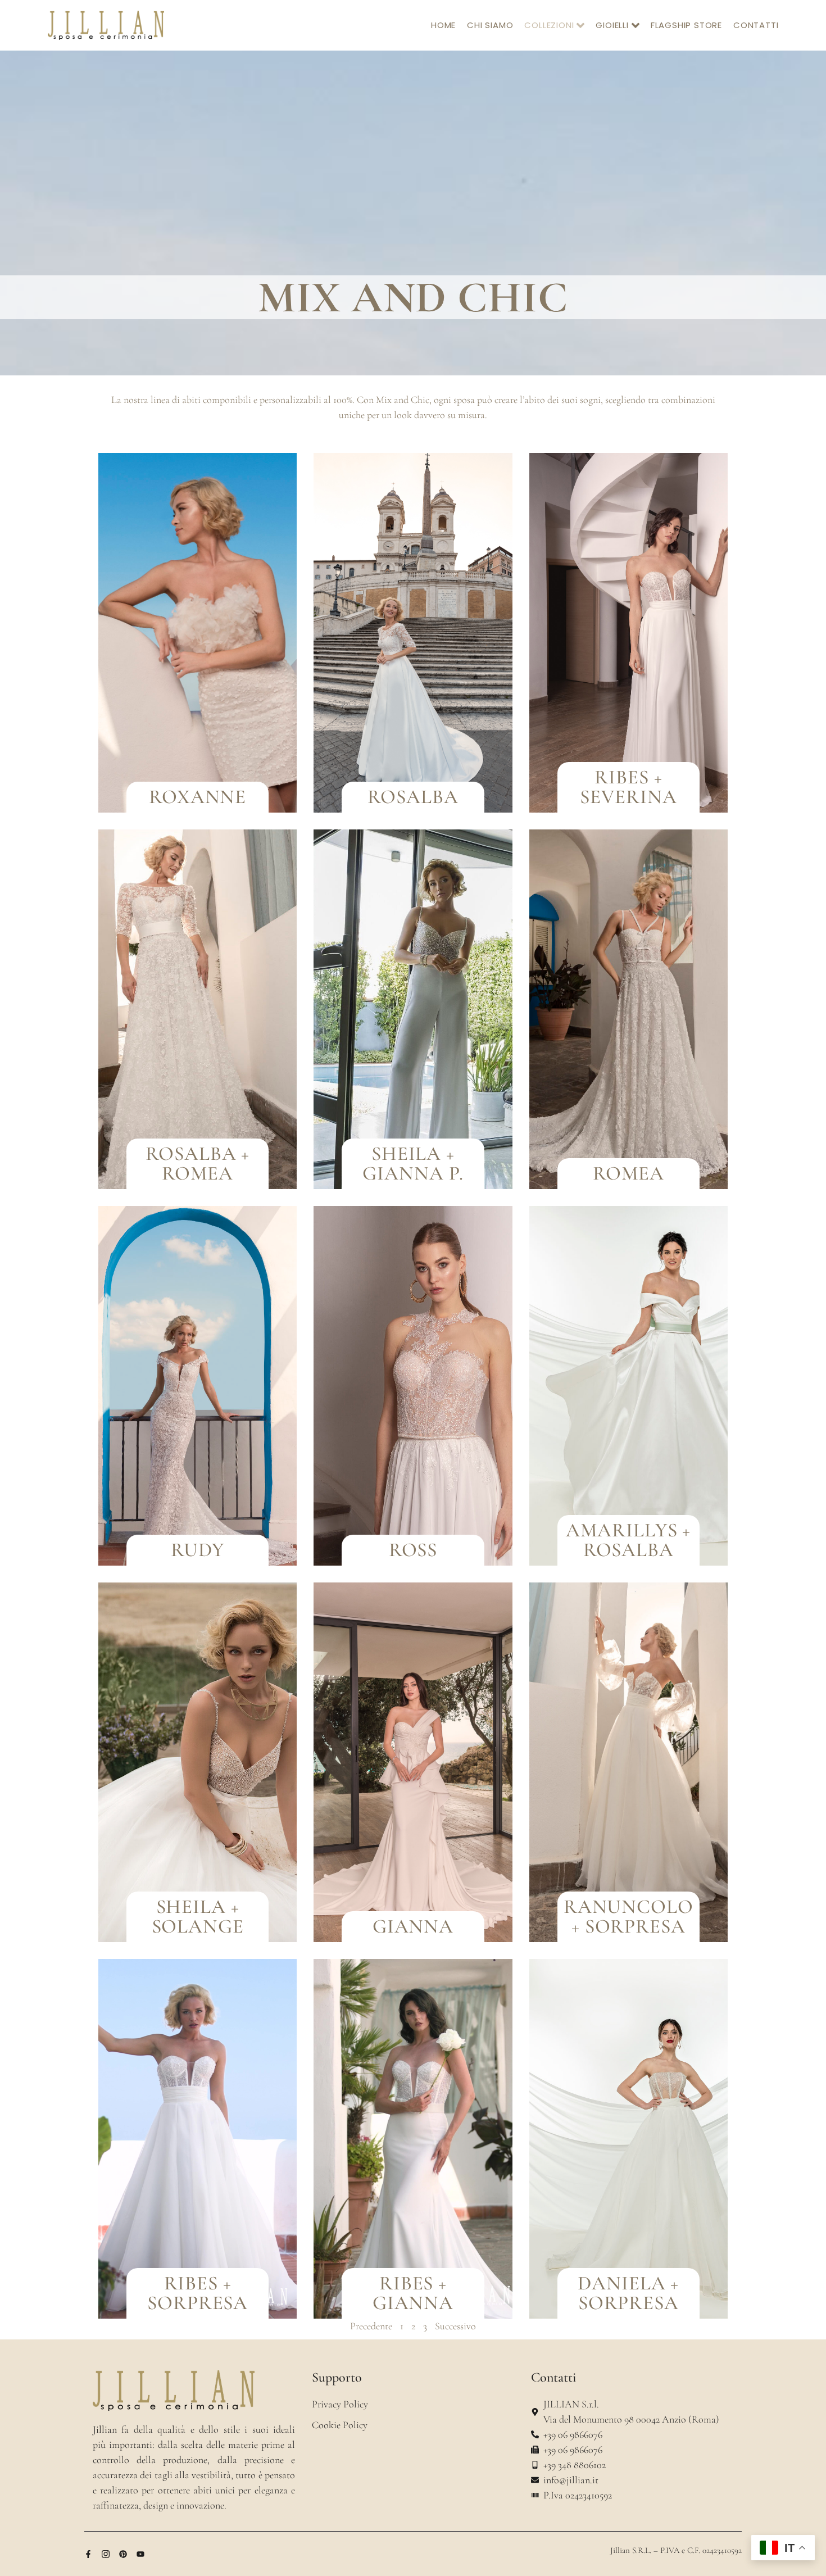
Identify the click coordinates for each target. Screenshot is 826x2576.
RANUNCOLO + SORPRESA (628, 1917)
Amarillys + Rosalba (628, 1540)
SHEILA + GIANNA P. (413, 1164)
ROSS (413, 1550)
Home (443, 25)
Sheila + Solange (198, 1917)
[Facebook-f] (88, 2554)
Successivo (455, 2326)
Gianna (413, 1926)
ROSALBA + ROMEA (198, 1164)
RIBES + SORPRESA (198, 2293)
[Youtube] (140, 2554)
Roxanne (198, 797)
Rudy (198, 1550)
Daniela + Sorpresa (628, 2293)
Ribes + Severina (628, 787)
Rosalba (413, 797)
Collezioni (549, 25)
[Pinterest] (123, 2554)
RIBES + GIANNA (413, 2293)
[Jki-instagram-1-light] (106, 2554)
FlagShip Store (686, 25)
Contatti (756, 25)
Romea (628, 1173)
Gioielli (612, 25)
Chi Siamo (490, 25)
